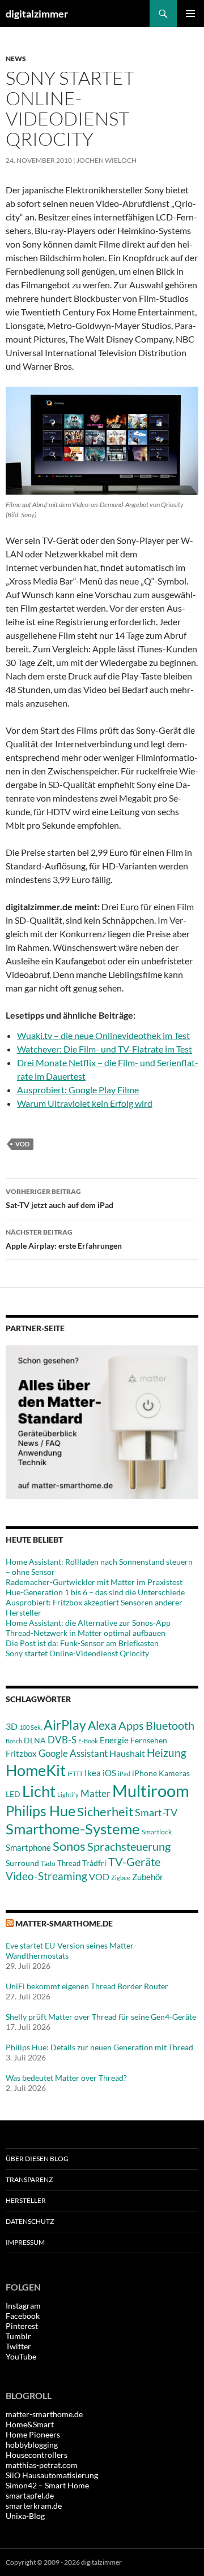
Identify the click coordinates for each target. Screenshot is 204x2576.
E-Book (88, 1741)
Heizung (167, 1753)
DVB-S (62, 1740)
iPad (124, 1774)
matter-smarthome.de (64, 1923)
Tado (48, 1863)
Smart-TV (156, 1812)
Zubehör (148, 1877)
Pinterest (22, 2326)
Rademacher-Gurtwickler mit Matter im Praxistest (94, 1582)
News (16, 59)
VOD (22, 1144)
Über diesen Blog (37, 2159)
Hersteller (26, 2200)
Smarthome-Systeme (73, 1829)
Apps (131, 1725)
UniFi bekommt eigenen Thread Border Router (87, 1986)
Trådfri (94, 1863)
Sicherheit (105, 1811)
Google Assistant (73, 1753)
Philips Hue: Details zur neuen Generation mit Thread (99, 2047)
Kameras (174, 1773)
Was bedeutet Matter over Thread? (66, 2078)
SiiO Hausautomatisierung (52, 2475)
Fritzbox (21, 1754)
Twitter (18, 2346)
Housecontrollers (37, 2455)
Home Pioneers (33, 2434)
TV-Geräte (134, 1861)
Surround (22, 1863)
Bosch (14, 1741)
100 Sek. (31, 1727)
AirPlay (65, 1725)
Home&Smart (30, 2424)
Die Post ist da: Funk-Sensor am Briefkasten (82, 1643)
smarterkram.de (34, 2506)
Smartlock (157, 1832)
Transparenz (29, 2179)
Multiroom (151, 1791)
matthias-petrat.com (42, 2465)
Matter (95, 1793)
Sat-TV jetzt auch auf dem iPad (59, 1198)
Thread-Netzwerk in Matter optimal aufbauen (86, 1633)
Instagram (23, 2306)
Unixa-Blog (25, 2516)
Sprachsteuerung (129, 1846)
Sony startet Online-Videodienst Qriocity (77, 1653)
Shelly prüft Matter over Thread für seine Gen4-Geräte (101, 2017)
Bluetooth (170, 1725)
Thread (69, 1863)
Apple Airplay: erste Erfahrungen (64, 1239)
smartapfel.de (30, 2495)
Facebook (23, 2316)
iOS (109, 1773)
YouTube (21, 2356)
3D (12, 1726)
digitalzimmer (37, 14)
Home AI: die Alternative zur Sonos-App (88, 1623)
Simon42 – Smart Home (47, 2485)
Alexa (102, 1725)
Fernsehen (149, 1740)
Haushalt (127, 1753)
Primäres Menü (190, 14)
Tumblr (18, 2336)
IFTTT (75, 1774)
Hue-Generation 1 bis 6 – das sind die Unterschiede (95, 1592)
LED (13, 1794)
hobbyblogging (32, 2445)
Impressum (25, 2242)
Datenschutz (30, 2221)
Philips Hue (41, 1811)
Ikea (93, 1773)
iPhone (144, 1773)
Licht (39, 1791)
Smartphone (28, 1847)
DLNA (35, 1740)
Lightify (68, 1794)
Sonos (69, 1846)
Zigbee (121, 1878)
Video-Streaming (46, 1876)
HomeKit (36, 1770)
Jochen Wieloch (107, 160)
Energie (114, 1740)
